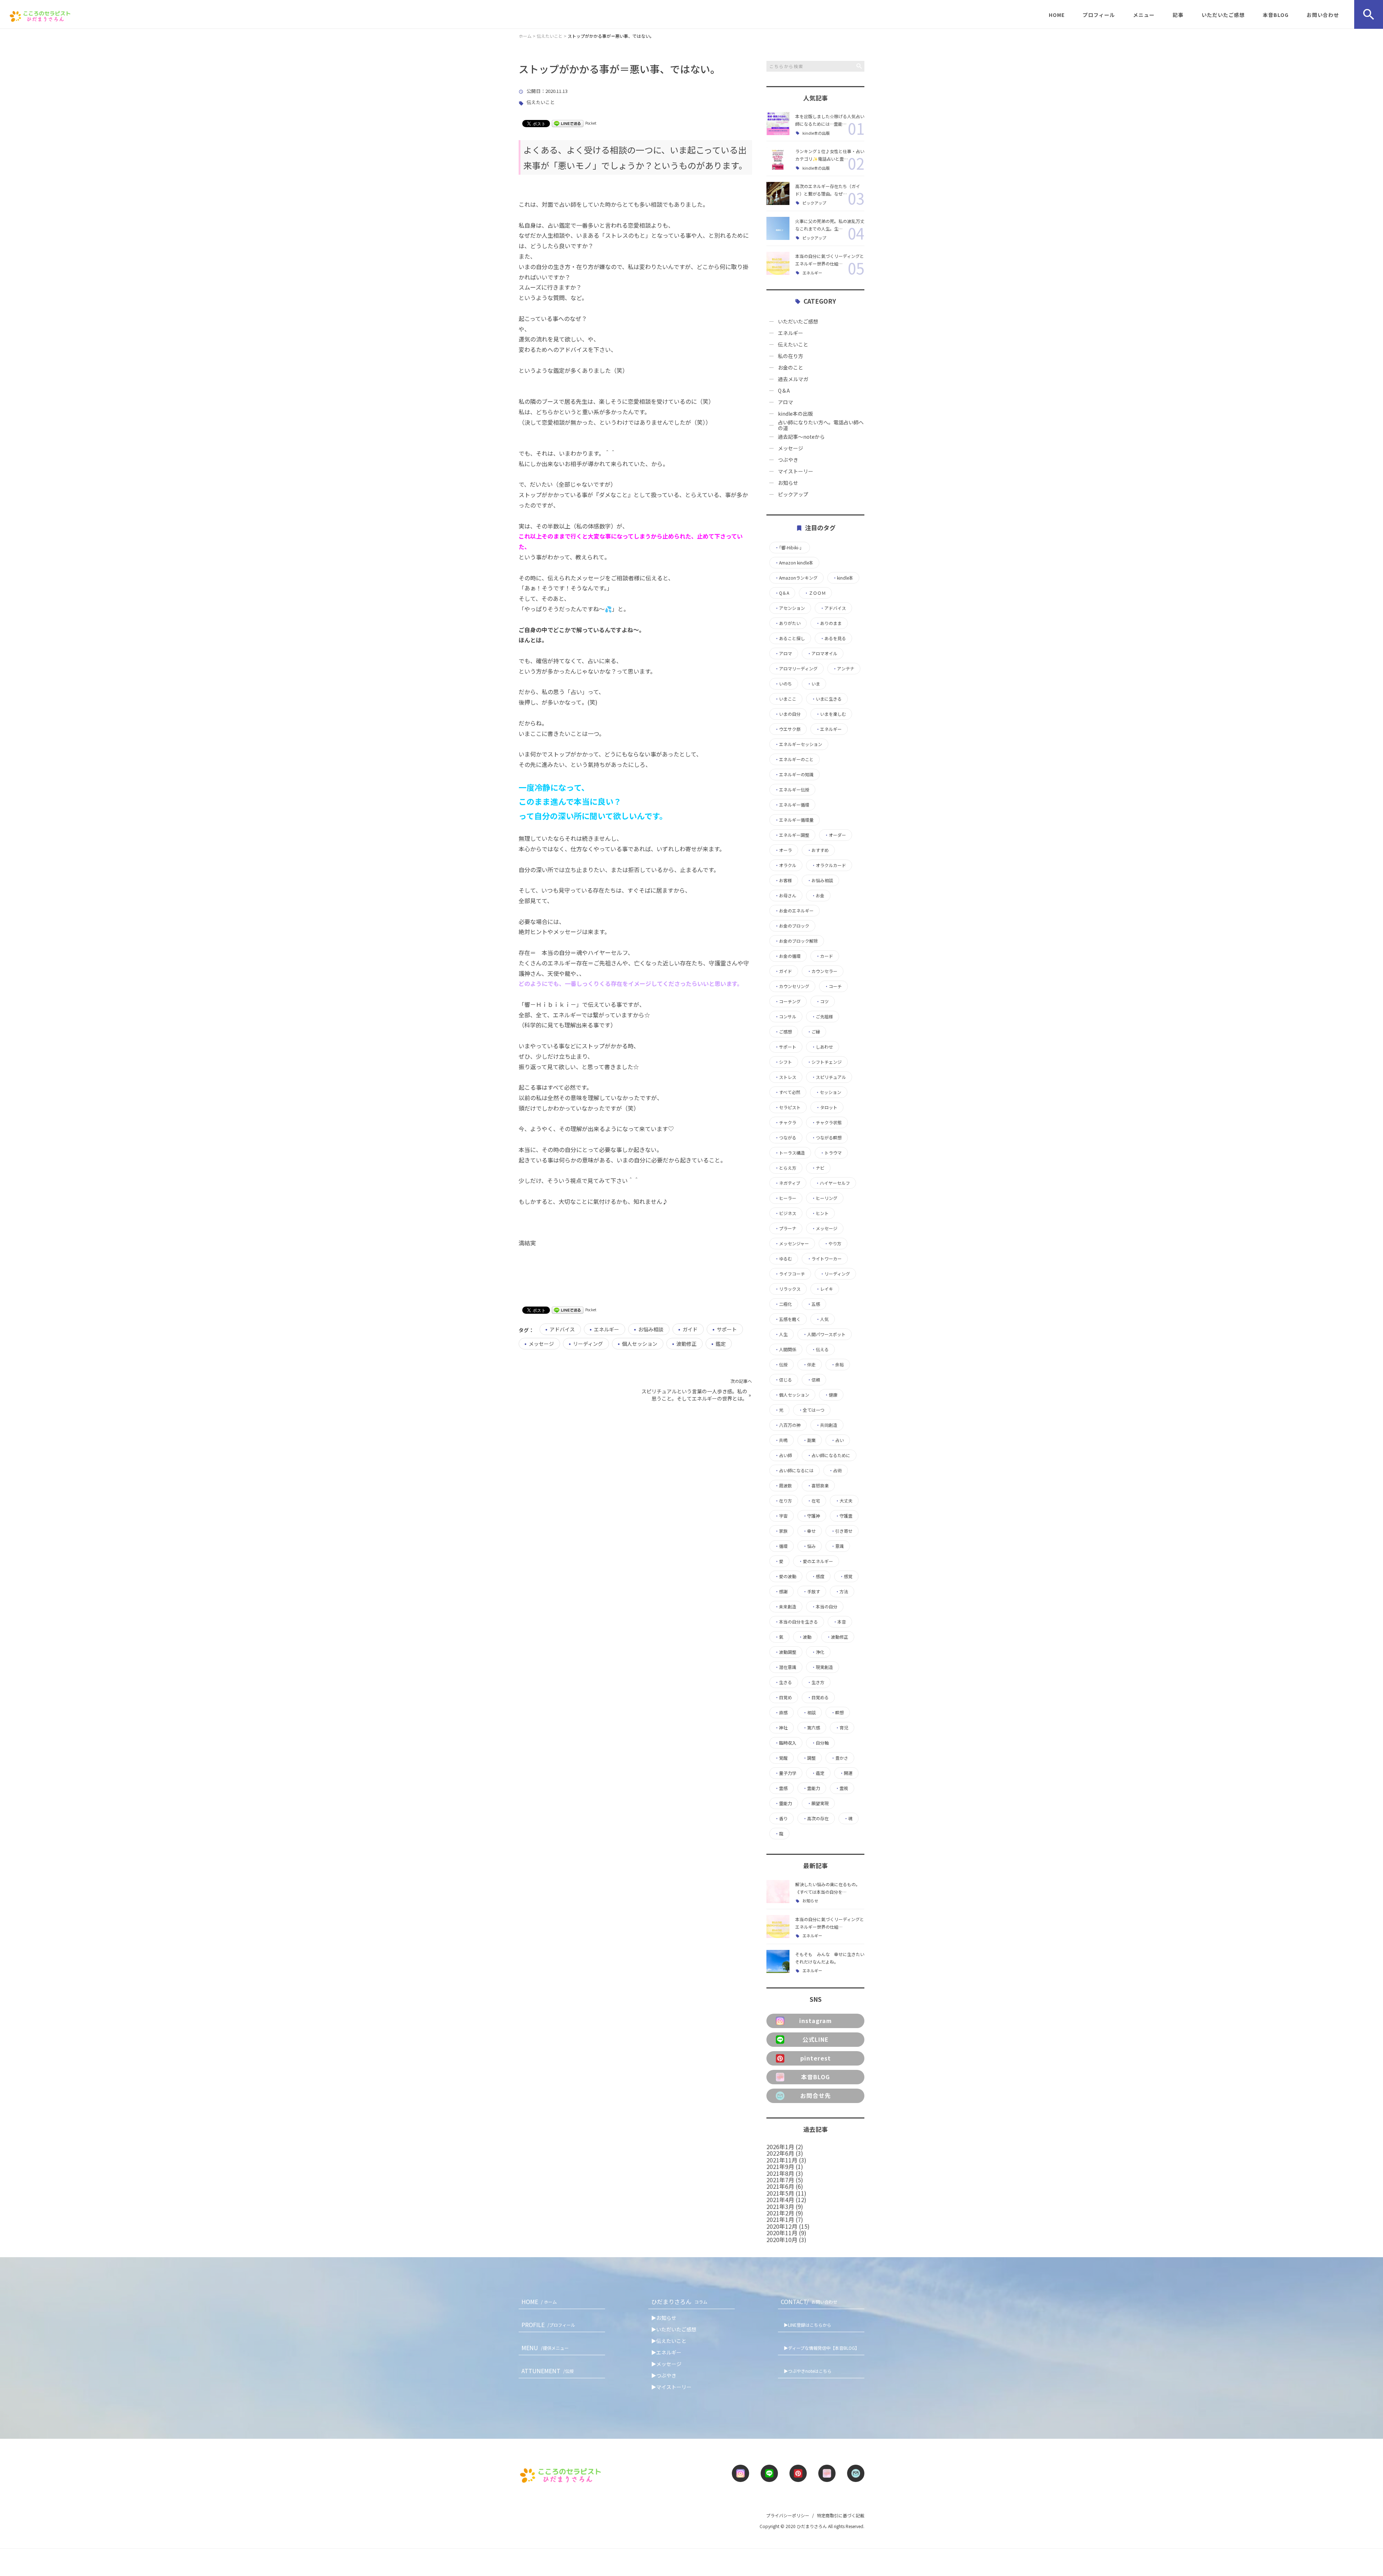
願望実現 (818, 1803)
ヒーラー (786, 1198)
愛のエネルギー (816, 1561)
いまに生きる (827, 699)
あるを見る (833, 638)
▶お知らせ (664, 2318)
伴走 (809, 1365)
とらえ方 (786, 1168)
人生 (781, 1334)
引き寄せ (842, 1531)
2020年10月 (782, 2240)
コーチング (788, 1001)
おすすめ (818, 850)
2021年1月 (780, 2219)
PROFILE (548, 2325)
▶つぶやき (664, 2375)
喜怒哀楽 (818, 1486)
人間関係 (786, 1349)
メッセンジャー (792, 1244)
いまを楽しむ (831, 714)
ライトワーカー (824, 1259)
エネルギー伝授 (792, 790)
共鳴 (781, 1440)
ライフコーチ (790, 1274)
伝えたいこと (541, 102)
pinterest (816, 2058)
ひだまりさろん (679, 2302)
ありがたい (788, 623)
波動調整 (786, 1652)
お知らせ (788, 483)
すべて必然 (787, 1092)
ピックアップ (814, 203)
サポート (727, 1329)
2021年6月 (780, 2186)
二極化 (783, 1304)
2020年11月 (782, 2233)
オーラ (783, 850)
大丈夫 (844, 1501)
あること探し (790, 638)
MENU (545, 2348)
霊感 (781, 1788)
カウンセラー (822, 971)
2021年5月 (780, 2193)
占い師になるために (829, 1455)
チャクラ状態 (827, 1122)
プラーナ (786, 1228)
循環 (781, 1546)
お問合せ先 (816, 2095)
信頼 (814, 1380)
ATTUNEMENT (548, 2371)
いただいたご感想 (1223, 15)
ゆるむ (783, 1259)
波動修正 (686, 1344)
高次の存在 (816, 1818)
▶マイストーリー (671, 2387)
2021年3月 (780, 2206)
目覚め (783, 1697)
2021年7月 (780, 2180)
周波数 (783, 1486)
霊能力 (811, 1788)
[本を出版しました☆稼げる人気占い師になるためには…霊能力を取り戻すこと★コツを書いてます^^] (778, 124)
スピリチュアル (829, 1077)
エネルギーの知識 (794, 774)
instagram (816, 2021)
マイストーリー (796, 471)
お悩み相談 (651, 1329)
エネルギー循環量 (794, 820)
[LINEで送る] (568, 123)
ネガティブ (787, 1183)
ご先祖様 (822, 1017)
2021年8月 (780, 2173)
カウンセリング (792, 986)
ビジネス (786, 1213)
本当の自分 (824, 1607)
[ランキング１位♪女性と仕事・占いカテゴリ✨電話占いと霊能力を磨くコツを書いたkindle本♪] (778, 159)
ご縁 (814, 1032)
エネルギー (607, 1329)
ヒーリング (824, 1198)
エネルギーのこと (794, 759)
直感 (781, 1713)
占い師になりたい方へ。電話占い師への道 (821, 425)
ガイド (690, 1329)
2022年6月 (780, 2153)
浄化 (818, 1652)
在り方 (783, 1501)
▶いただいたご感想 (674, 2329)
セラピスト (788, 1107)
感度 (818, 1576)
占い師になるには (794, 1470)
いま (814, 684)
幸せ (809, 1531)
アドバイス (562, 1329)
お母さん (786, 896)
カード (824, 956)
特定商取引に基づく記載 (841, 2515)
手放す (811, 1591)
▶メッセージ (666, 2364)
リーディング (588, 1344)
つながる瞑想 (827, 1138)
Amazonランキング (796, 578)
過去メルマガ (793, 379)
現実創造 (822, 1667)
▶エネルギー (666, 2352)
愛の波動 (786, 1576)
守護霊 (844, 1516)
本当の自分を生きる (796, 1622)
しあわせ (822, 1047)
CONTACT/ (809, 2302)
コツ (822, 1001)
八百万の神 (788, 1425)
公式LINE (816, 2039)
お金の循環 (788, 956)
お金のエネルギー (794, 911)
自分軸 (820, 1743)
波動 (805, 1637)
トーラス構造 (790, 1153)
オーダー (835, 835)
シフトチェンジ (824, 1062)
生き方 (816, 1682)
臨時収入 (786, 1743)
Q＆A (784, 390)
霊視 (842, 1788)
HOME (1057, 15)
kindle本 (843, 578)
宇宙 (781, 1516)
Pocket (591, 123)
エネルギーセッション (798, 744)
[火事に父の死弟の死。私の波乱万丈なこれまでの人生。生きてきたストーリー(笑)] (778, 228)
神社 (781, 1728)
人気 (822, 1319)
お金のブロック (792, 926)
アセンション (790, 608)
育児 (842, 1728)
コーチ (833, 986)
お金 (818, 896)
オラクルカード (829, 865)
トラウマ (831, 1153)
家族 (781, 1531)
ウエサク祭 (788, 729)
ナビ (818, 1168)
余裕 (837, 1365)
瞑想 (837, 1713)
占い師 (783, 1455)
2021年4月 (780, 2200)
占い (837, 1440)
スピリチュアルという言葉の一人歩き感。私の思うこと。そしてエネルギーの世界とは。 (694, 1395)
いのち (783, 684)
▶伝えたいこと (669, 2341)
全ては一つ (811, 1410)
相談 (809, 1713)
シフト (783, 1062)
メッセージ (541, 1344)
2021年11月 (782, 2160)
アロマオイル (822, 653)
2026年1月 (780, 2147)
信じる (783, 1380)
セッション (828, 1092)
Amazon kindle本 (794, 563)
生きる (783, 1682)
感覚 (846, 1576)
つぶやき (788, 460)
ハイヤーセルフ (833, 1183)
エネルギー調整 (792, 835)
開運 (846, 1773)
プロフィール (1099, 15)
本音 (840, 1622)
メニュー (1144, 15)
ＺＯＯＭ (815, 593)
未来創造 (786, 1607)
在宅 (814, 1501)
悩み (809, 1546)
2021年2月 (780, 2213)
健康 (831, 1395)
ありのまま (829, 623)
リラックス (788, 1289)
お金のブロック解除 (796, 941)
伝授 (781, 1365)
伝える (820, 1349)
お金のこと (791, 367)
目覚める (818, 1697)
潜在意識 (786, 1667)
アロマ (786, 402)
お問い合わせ (1323, 15)
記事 (1178, 15)
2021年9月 (780, 2166)
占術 (835, 1470)
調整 (809, 1758)
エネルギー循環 (792, 805)
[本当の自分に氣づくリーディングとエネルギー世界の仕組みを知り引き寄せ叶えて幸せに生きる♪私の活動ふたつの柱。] (778, 263)
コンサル (786, 1017)
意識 (837, 1546)
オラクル (786, 865)
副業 (809, 1440)
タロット (827, 1107)
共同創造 (827, 1425)
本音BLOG (1276, 15)
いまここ (786, 699)
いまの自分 (788, 714)
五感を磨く (788, 1319)
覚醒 (781, 1758)
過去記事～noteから (801, 437)
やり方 (833, 1244)
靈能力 (783, 1803)
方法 (842, 1591)
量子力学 (786, 1773)
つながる (786, 1138)
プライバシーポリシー (788, 2515)
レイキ (824, 1289)
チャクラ (786, 1122)
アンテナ (843, 669)
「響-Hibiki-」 (789, 548)
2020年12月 (782, 2226)
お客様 (783, 880)
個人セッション (640, 1344)
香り (781, 1818)
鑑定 (721, 1344)
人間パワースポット (824, 1334)
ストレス (786, 1077)
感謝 (781, 1591)
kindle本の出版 (816, 133)
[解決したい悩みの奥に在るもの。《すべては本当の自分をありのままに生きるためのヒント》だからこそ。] (778, 1892)
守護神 (811, 1516)
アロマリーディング (796, 669)
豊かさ (840, 1758)
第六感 (811, 1728)
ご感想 (783, 1032)
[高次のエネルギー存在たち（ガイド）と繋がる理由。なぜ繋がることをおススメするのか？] (778, 193)
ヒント (820, 1213)
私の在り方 (791, 356)
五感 (814, 1304)
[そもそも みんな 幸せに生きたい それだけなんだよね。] (778, 1961)
